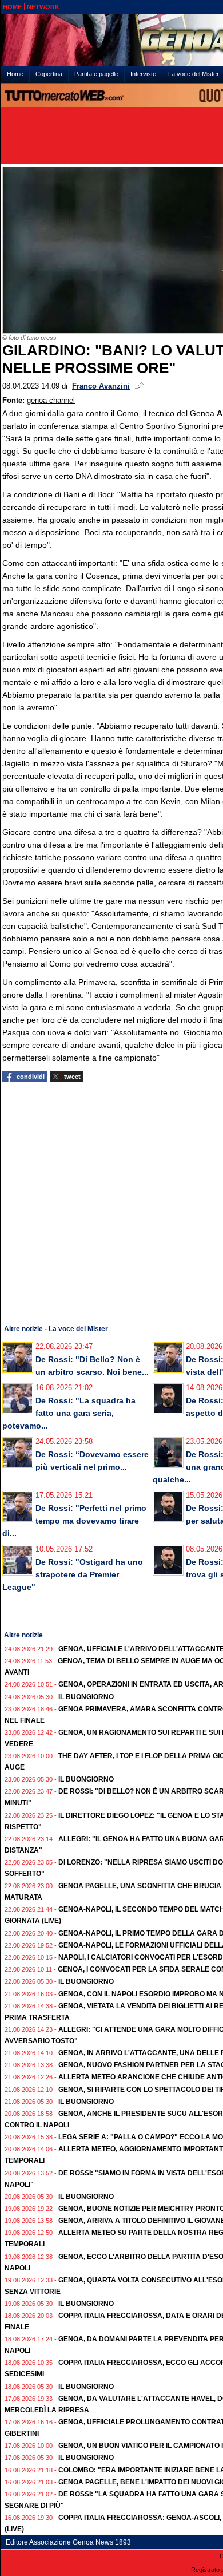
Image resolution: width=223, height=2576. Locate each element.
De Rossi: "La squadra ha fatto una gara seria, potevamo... (69, 1413)
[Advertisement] (111, 1202)
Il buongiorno (86, 1697)
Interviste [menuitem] (143, 74)
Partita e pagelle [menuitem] (96, 74)
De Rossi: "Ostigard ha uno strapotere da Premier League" (73, 1574)
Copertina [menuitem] (49, 74)
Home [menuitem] (15, 74)
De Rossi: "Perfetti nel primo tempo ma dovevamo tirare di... (74, 1521)
